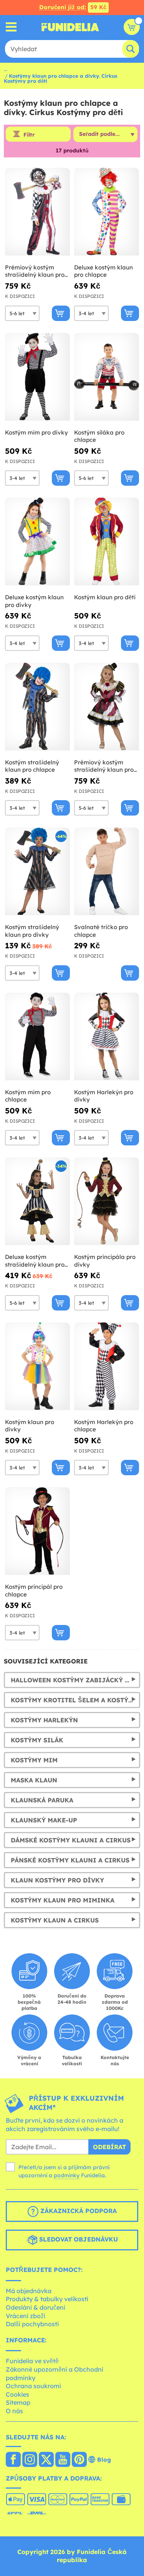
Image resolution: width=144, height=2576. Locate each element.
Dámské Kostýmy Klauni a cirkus (71, 1840)
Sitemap (18, 2402)
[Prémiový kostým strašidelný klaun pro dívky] (107, 707)
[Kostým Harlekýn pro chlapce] (107, 1367)
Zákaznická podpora (78, 2211)
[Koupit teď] (61, 313)
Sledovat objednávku (78, 2239)
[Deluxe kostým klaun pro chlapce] (107, 212)
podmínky (67, 2175)
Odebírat (109, 2147)
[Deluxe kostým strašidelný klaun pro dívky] (37, 1201)
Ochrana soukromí (33, 2386)
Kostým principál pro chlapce (34, 1591)
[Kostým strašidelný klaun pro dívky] (37, 872)
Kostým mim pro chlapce (28, 1096)
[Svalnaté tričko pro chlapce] (107, 872)
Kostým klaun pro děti (105, 597)
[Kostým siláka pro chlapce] (107, 377)
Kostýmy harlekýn (44, 1720)
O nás (14, 2411)
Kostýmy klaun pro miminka (63, 1900)
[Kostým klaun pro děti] (107, 542)
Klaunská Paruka (42, 1800)
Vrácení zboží (26, 2316)
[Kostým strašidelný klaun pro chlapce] (37, 707)
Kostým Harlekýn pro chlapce (104, 1426)
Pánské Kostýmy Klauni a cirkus (70, 1860)
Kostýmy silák (37, 1740)
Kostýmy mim (34, 1760)
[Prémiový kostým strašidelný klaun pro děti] (37, 212)
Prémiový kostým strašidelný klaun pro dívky (104, 766)
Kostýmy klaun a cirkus (55, 1920)
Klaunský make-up (44, 1820)
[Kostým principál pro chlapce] (37, 1531)
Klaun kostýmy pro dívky (57, 1880)
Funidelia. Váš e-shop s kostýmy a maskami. (70, 27)
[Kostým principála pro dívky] (107, 1201)
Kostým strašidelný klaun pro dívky (32, 931)
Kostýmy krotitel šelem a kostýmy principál (75, 1700)
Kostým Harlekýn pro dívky (104, 1096)
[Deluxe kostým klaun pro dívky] (37, 542)
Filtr (29, 135)
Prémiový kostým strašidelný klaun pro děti (35, 271)
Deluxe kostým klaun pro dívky (34, 601)
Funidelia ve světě (32, 2361)
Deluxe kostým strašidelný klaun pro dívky (35, 1261)
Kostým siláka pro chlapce (99, 436)
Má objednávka (29, 2291)
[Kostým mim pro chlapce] (37, 1037)
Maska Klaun (34, 1780)
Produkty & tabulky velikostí (47, 2299)
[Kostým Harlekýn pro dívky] (107, 1037)
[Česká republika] (13, 2460)
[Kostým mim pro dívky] (37, 377)
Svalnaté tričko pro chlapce (101, 931)
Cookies (17, 2394)
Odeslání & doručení (36, 2307)
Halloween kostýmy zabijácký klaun (75, 1680)
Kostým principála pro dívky (105, 1261)
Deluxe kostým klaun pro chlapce (103, 271)
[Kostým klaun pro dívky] (37, 1367)
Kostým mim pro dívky (36, 432)
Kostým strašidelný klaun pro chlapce (32, 766)
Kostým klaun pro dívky (30, 1426)
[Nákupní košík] (132, 27)
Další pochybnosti (32, 2324)
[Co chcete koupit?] (11, 27)
